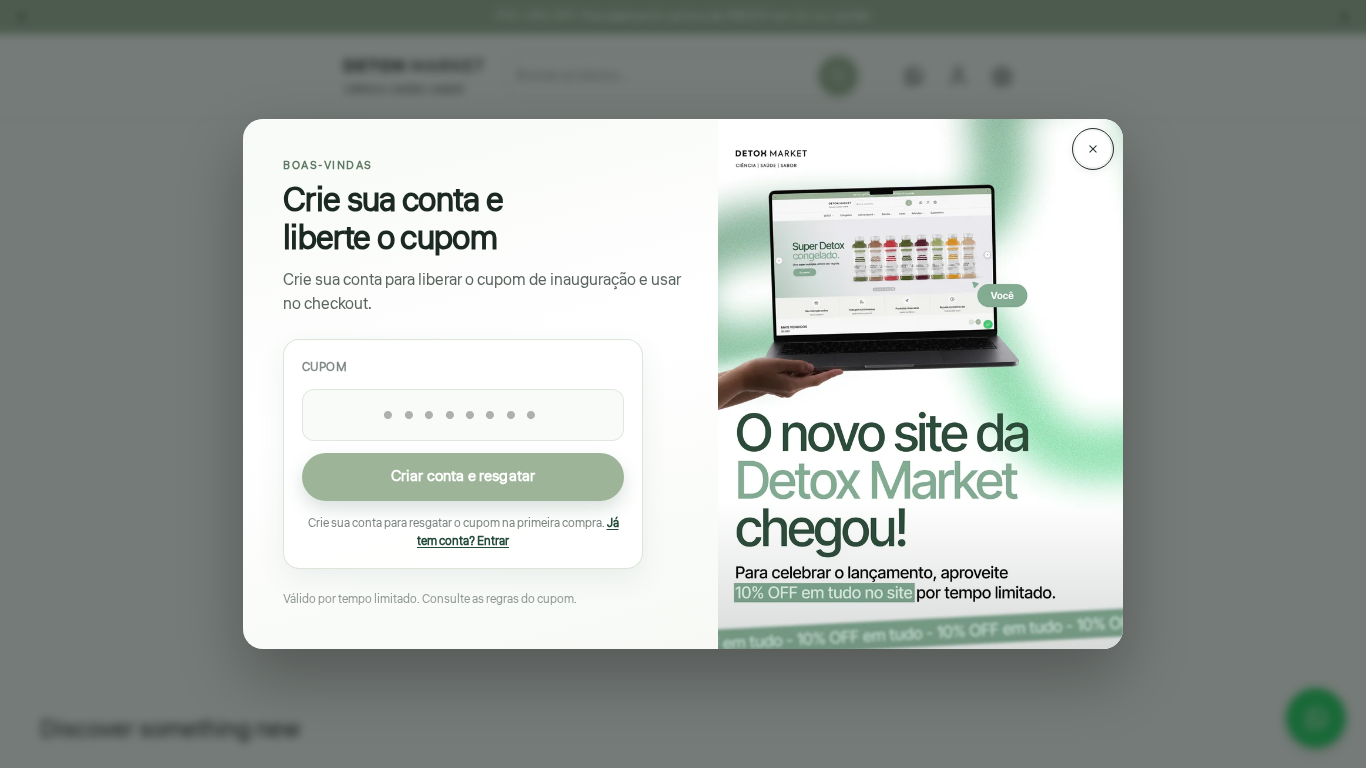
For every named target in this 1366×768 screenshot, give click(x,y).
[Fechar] (1093, 149)
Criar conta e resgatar (463, 477)
